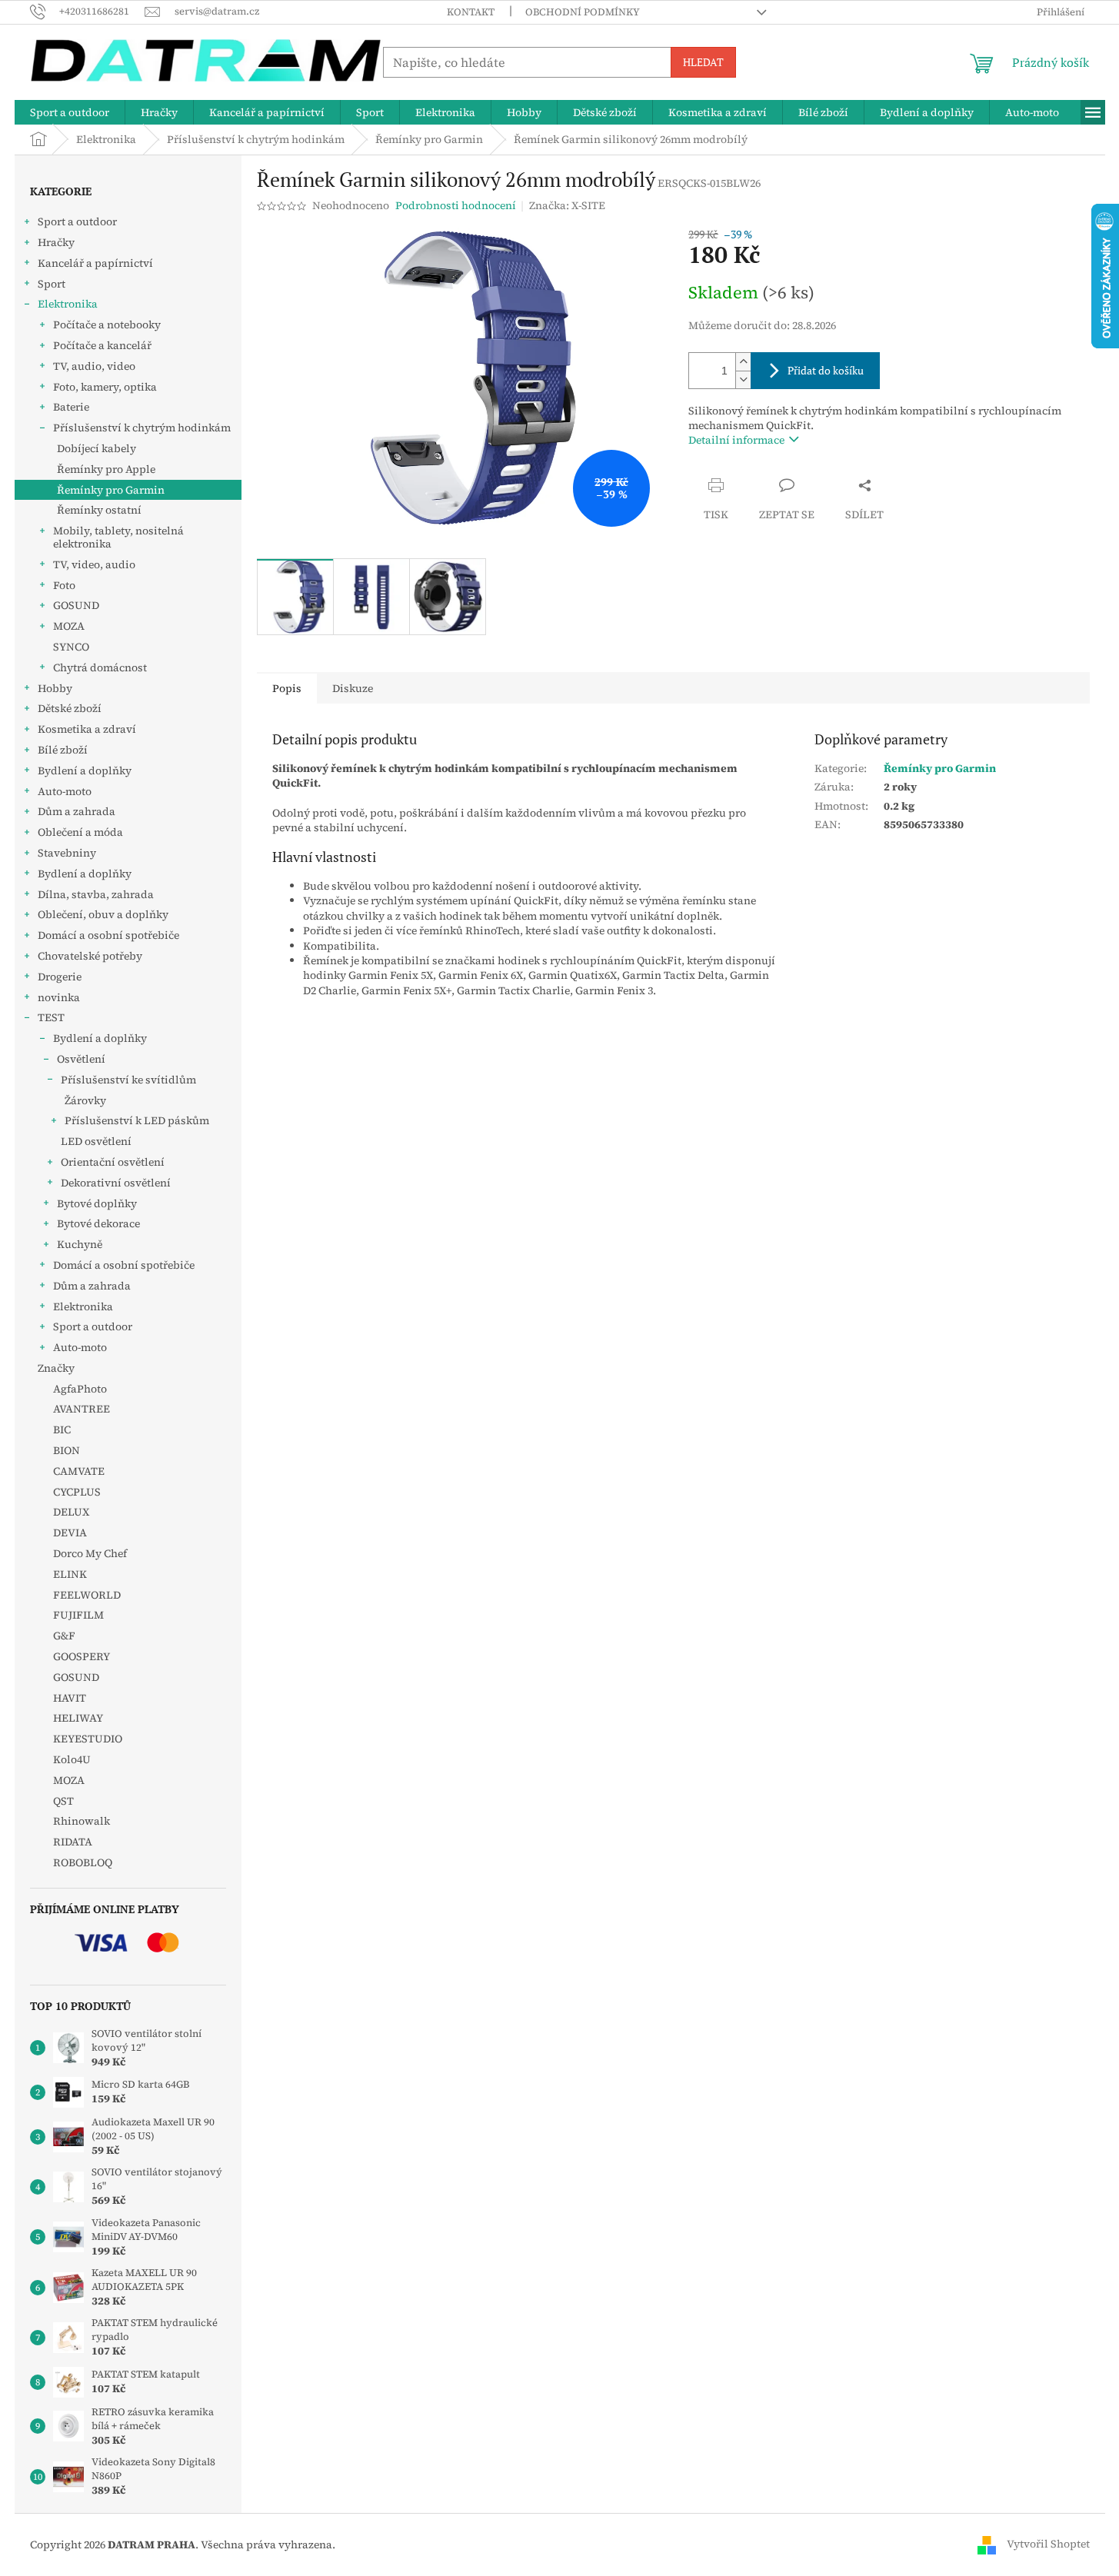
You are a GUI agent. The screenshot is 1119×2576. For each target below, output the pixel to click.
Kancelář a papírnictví (95, 263)
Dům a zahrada (77, 811)
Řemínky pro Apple (106, 469)
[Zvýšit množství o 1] (743, 362)
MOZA (69, 626)
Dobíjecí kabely (97, 448)
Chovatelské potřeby (90, 956)
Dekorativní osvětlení (116, 1183)
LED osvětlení (96, 1141)
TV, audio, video (94, 366)
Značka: (567, 205)
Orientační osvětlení (113, 1162)
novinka (59, 997)
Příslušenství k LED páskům (137, 1120)
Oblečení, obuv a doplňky (103, 914)
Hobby (55, 688)
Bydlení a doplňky (85, 770)
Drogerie (60, 977)
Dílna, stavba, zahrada (96, 894)
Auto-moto (65, 791)
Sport (52, 284)
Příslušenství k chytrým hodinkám (142, 428)
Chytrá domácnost (100, 667)
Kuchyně (80, 1244)
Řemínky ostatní (99, 510)
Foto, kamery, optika (105, 387)
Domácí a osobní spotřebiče (108, 935)
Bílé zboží (63, 750)
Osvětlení (81, 1059)
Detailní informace (736, 440)
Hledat (703, 62)
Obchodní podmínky (583, 12)
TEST (51, 1017)
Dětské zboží (70, 708)
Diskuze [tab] (353, 688)
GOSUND (76, 605)
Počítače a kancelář (102, 345)
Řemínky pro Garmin (111, 490)
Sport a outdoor (77, 221)
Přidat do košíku (826, 370)
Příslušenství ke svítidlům (128, 1080)
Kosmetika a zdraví (87, 729)
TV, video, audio (94, 564)
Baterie (71, 407)
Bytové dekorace (98, 1223)
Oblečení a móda (80, 832)
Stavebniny (67, 853)
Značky (56, 1368)
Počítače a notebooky (107, 324)
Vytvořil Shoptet (1048, 2544)
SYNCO (71, 647)
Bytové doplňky (97, 1203)
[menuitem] (70, 112)
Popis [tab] (287, 688)
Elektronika (68, 304)
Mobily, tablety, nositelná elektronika (118, 537)
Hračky (56, 242)
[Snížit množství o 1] (743, 379)
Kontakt (471, 12)
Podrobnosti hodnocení (456, 206)
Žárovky (85, 1100)
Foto (64, 585)
